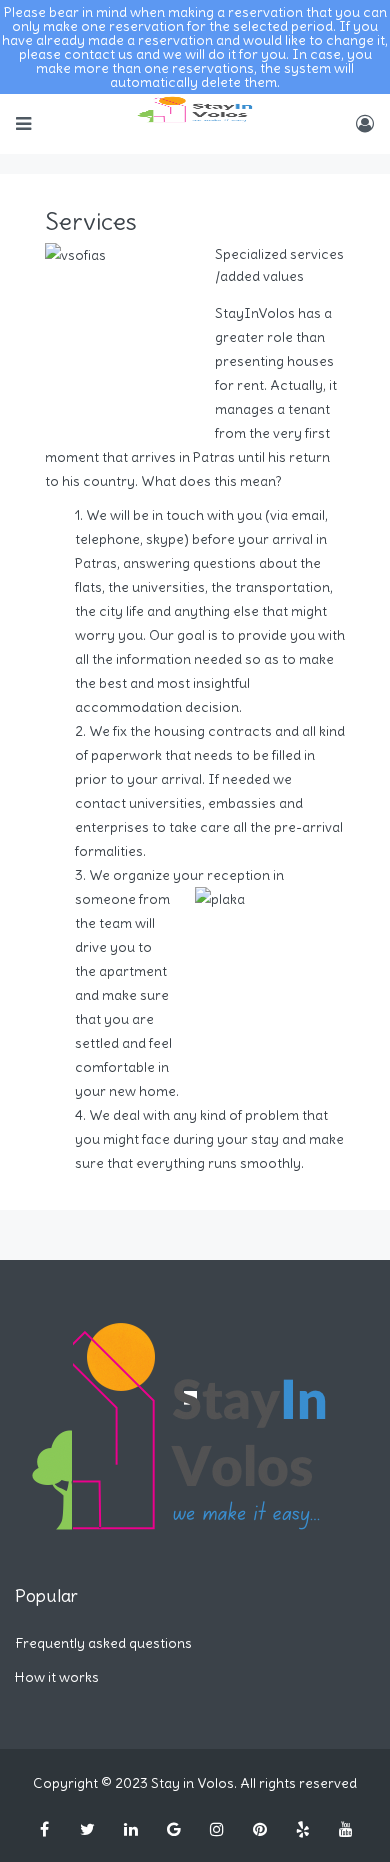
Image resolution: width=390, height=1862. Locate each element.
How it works (57, 1677)
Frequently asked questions (103, 1643)
